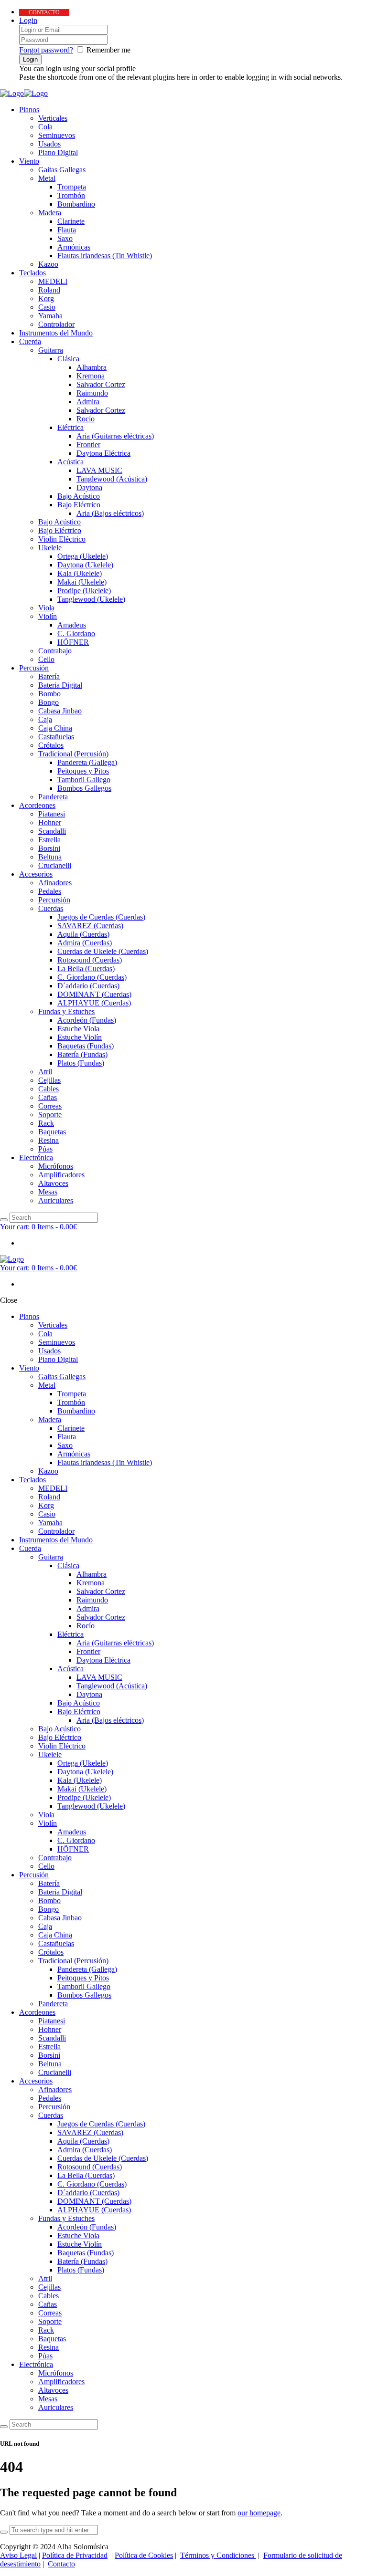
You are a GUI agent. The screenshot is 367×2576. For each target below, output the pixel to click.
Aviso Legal (18, 2555)
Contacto (61, 2564)
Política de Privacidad (75, 2555)
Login (28, 20)
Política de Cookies (144, 2555)
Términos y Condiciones (218, 2555)
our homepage (259, 2513)
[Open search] (4, 1220)
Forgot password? (46, 50)
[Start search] (4, 2427)
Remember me (108, 50)
